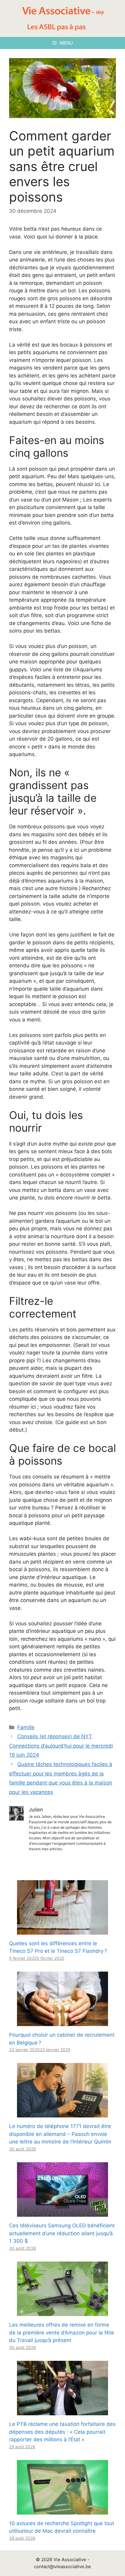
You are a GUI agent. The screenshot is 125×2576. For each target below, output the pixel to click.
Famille (26, 1727)
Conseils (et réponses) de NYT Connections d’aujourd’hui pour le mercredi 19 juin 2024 (61, 1746)
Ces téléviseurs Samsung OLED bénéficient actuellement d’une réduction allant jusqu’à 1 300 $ (62, 2233)
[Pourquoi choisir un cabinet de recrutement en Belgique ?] (62, 2022)
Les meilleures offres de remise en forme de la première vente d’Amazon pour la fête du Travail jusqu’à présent (62, 2333)
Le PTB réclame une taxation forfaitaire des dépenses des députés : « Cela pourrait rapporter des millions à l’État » (62, 2432)
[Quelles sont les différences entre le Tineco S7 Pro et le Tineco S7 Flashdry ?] (62, 1930)
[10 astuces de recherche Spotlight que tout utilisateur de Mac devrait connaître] (62, 2510)
